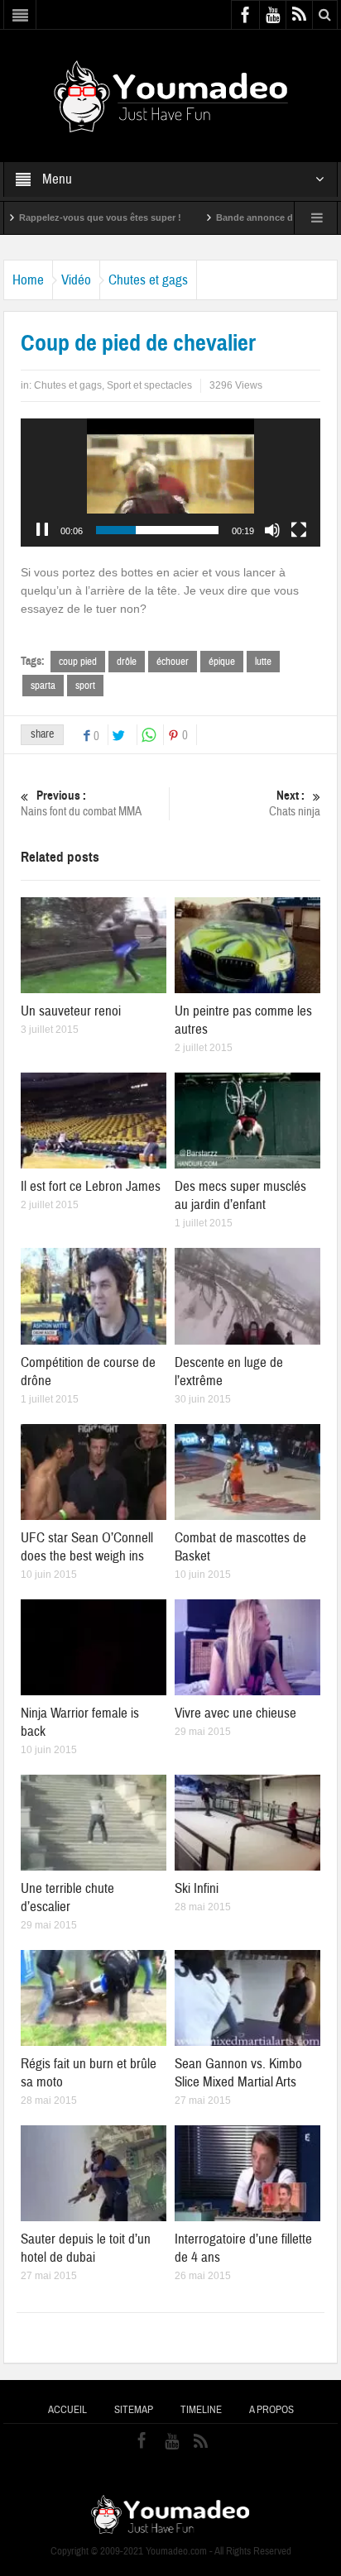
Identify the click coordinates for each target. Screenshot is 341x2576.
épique (222, 662)
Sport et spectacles (149, 385)
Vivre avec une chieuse (235, 1713)
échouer (173, 662)
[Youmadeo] (171, 95)
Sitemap (134, 2410)
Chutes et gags (148, 280)
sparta (43, 686)
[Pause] (42, 530)
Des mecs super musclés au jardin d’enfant (240, 1195)
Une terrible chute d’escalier (67, 1897)
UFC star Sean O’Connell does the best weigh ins (87, 1547)
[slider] (157, 530)
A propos (271, 2410)
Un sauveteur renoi (71, 1011)
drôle (127, 662)
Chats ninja (295, 804)
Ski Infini (197, 1888)
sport (85, 686)
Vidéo (76, 280)
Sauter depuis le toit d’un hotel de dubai (86, 2248)
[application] (170, 483)
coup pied (78, 662)
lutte (263, 662)
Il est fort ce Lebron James (91, 1186)
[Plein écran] (299, 530)
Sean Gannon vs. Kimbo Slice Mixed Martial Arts (238, 2073)
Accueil (67, 2410)
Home (28, 280)
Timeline (201, 2410)
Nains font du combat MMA (81, 804)
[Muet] (272, 530)
